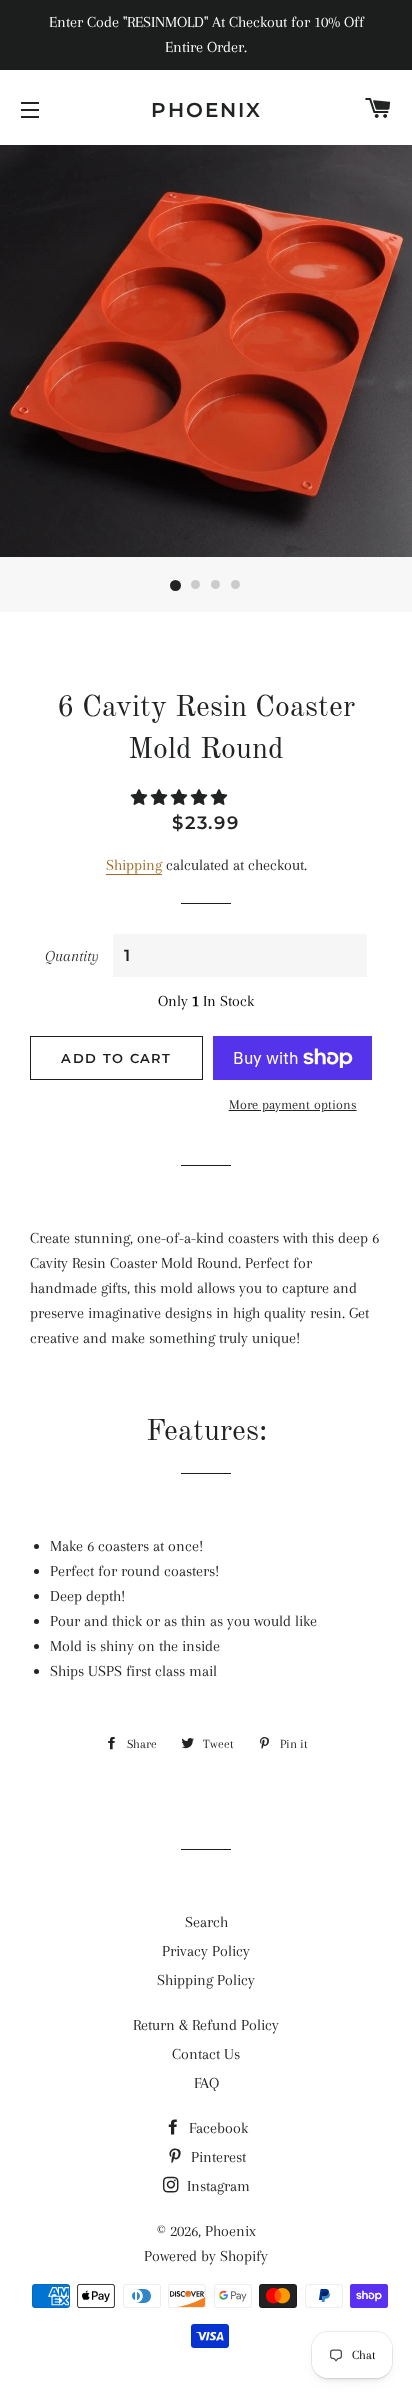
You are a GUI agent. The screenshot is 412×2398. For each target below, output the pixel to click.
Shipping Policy (206, 1980)
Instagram (216, 2186)
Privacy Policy (206, 1951)
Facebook (216, 2128)
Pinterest (216, 2157)
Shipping (134, 865)
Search (206, 1922)
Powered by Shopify (206, 2256)
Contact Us (206, 2054)
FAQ (206, 2083)
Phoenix (206, 110)
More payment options (293, 1104)
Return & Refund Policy (206, 2025)
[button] (181, 798)
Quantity (72, 956)
